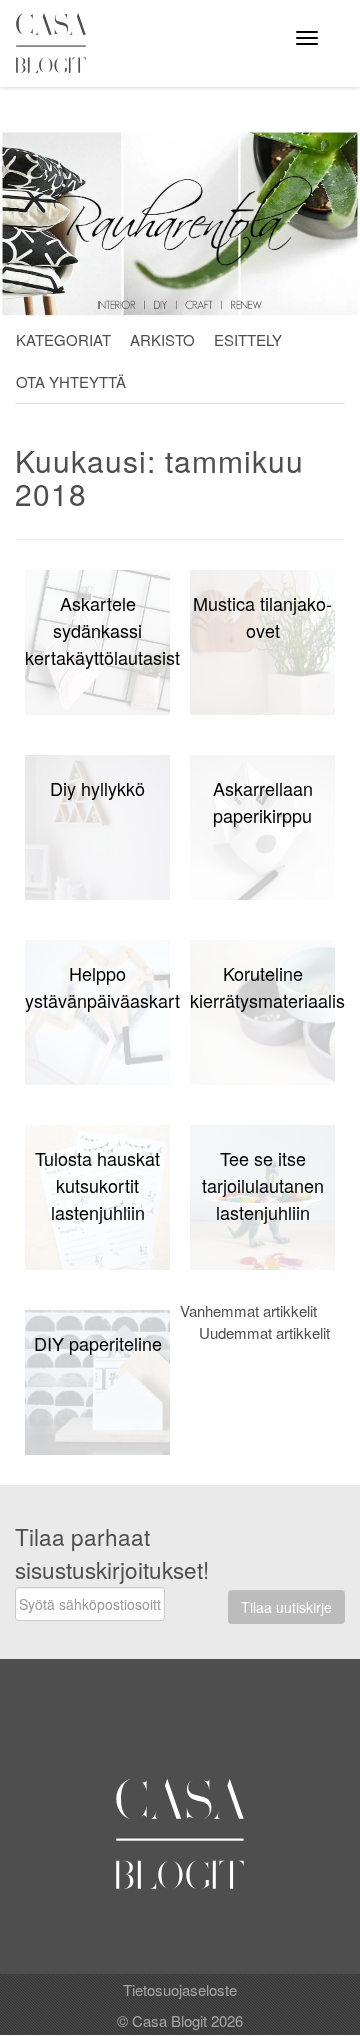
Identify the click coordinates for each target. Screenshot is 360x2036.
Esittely (248, 339)
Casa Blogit (56, 43)
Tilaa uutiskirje (286, 1607)
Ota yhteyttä (71, 381)
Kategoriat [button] (63, 339)
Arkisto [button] (162, 339)
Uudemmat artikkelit (264, 1332)
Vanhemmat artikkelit (248, 1310)
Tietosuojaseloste (180, 1989)
